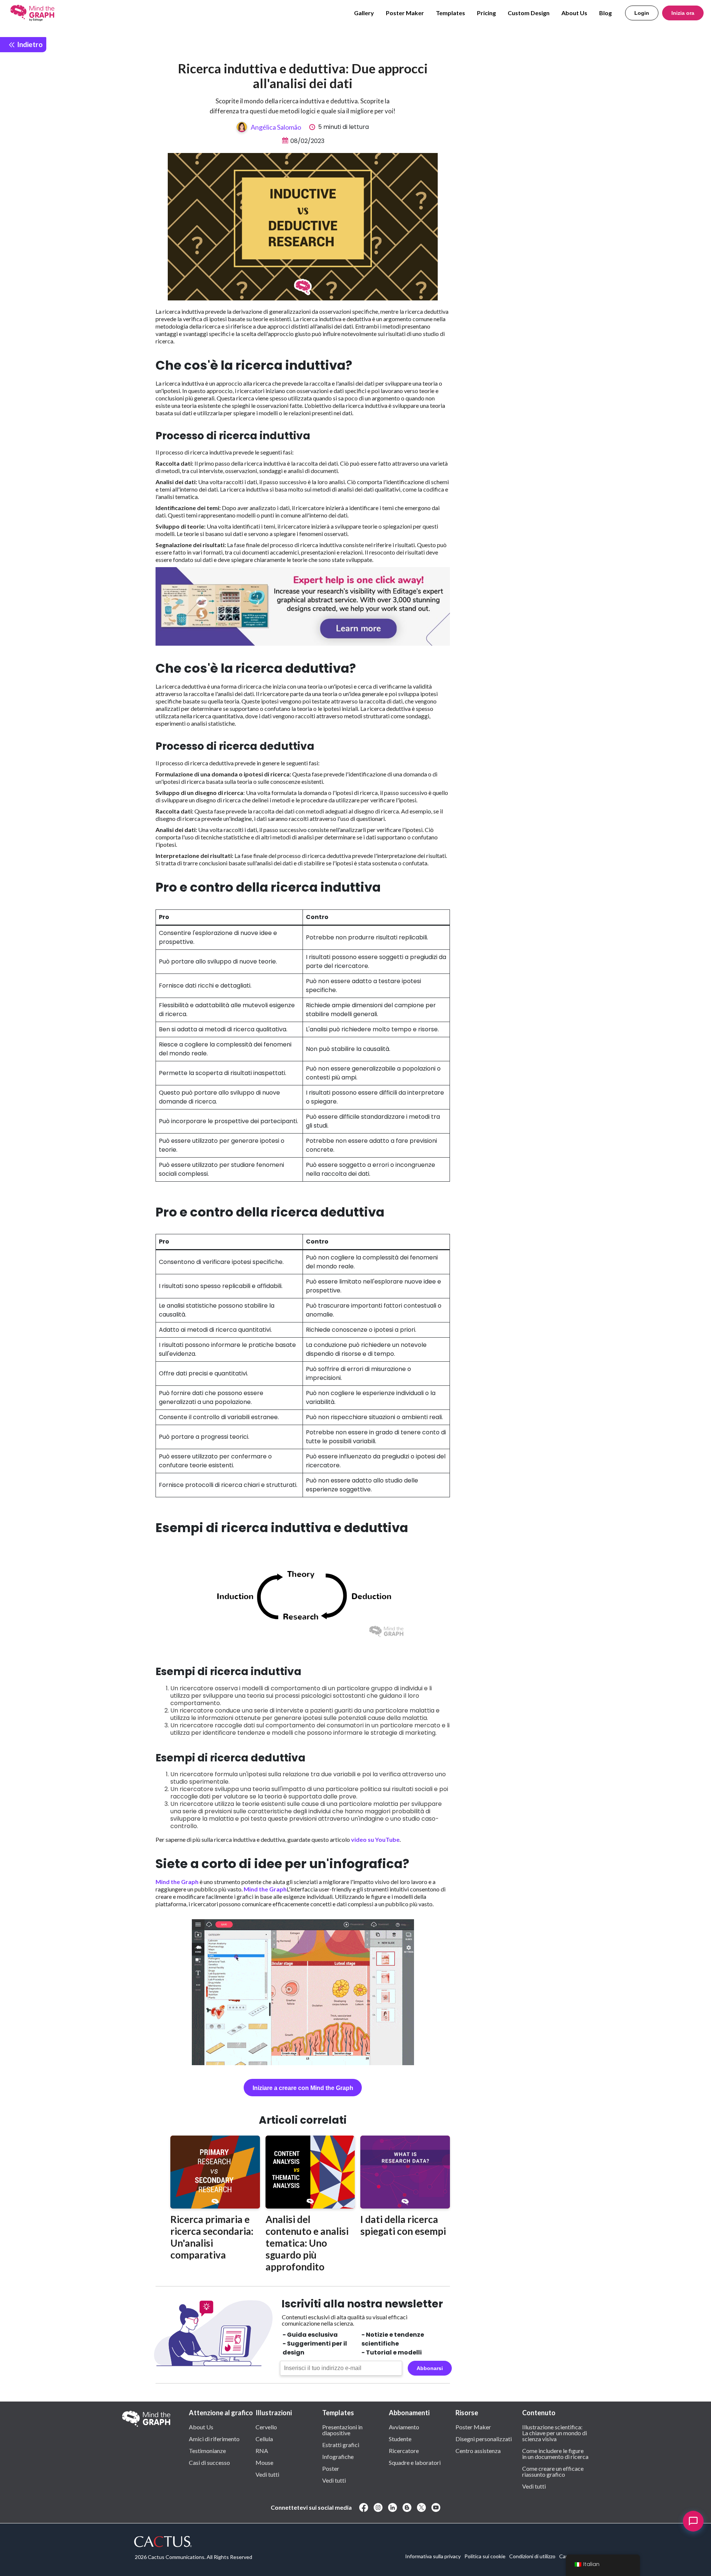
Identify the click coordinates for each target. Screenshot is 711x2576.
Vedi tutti (267, 2474)
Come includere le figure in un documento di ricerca (555, 2453)
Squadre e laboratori (415, 2462)
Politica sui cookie (485, 2556)
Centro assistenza (478, 2450)
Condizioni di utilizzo (532, 2556)
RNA (262, 2450)
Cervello (266, 2427)
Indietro (29, 44)
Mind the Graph (177, 1882)
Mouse (264, 2462)
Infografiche (338, 2456)
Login (642, 13)
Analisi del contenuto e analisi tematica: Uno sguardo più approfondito (307, 2243)
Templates (450, 13)
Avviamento (404, 2427)
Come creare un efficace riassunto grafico (553, 2471)
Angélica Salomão (276, 127)
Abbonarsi (430, 2368)
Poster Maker (405, 13)
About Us (574, 13)
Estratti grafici (341, 2444)
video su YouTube (375, 1839)
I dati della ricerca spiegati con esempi (403, 2225)
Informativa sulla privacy (433, 2556)
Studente (400, 2439)
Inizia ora (683, 13)
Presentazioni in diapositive (342, 2430)
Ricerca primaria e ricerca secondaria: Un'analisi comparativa (212, 2237)
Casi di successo (209, 2462)
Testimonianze (207, 2450)
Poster (331, 2468)
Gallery (364, 13)
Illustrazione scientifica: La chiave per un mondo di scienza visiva (555, 2433)
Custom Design (529, 13)
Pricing (486, 13)
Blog (605, 13)
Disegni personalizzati (484, 2439)
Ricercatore (404, 2450)
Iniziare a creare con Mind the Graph (303, 2088)
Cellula (264, 2439)
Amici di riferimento (214, 2439)
